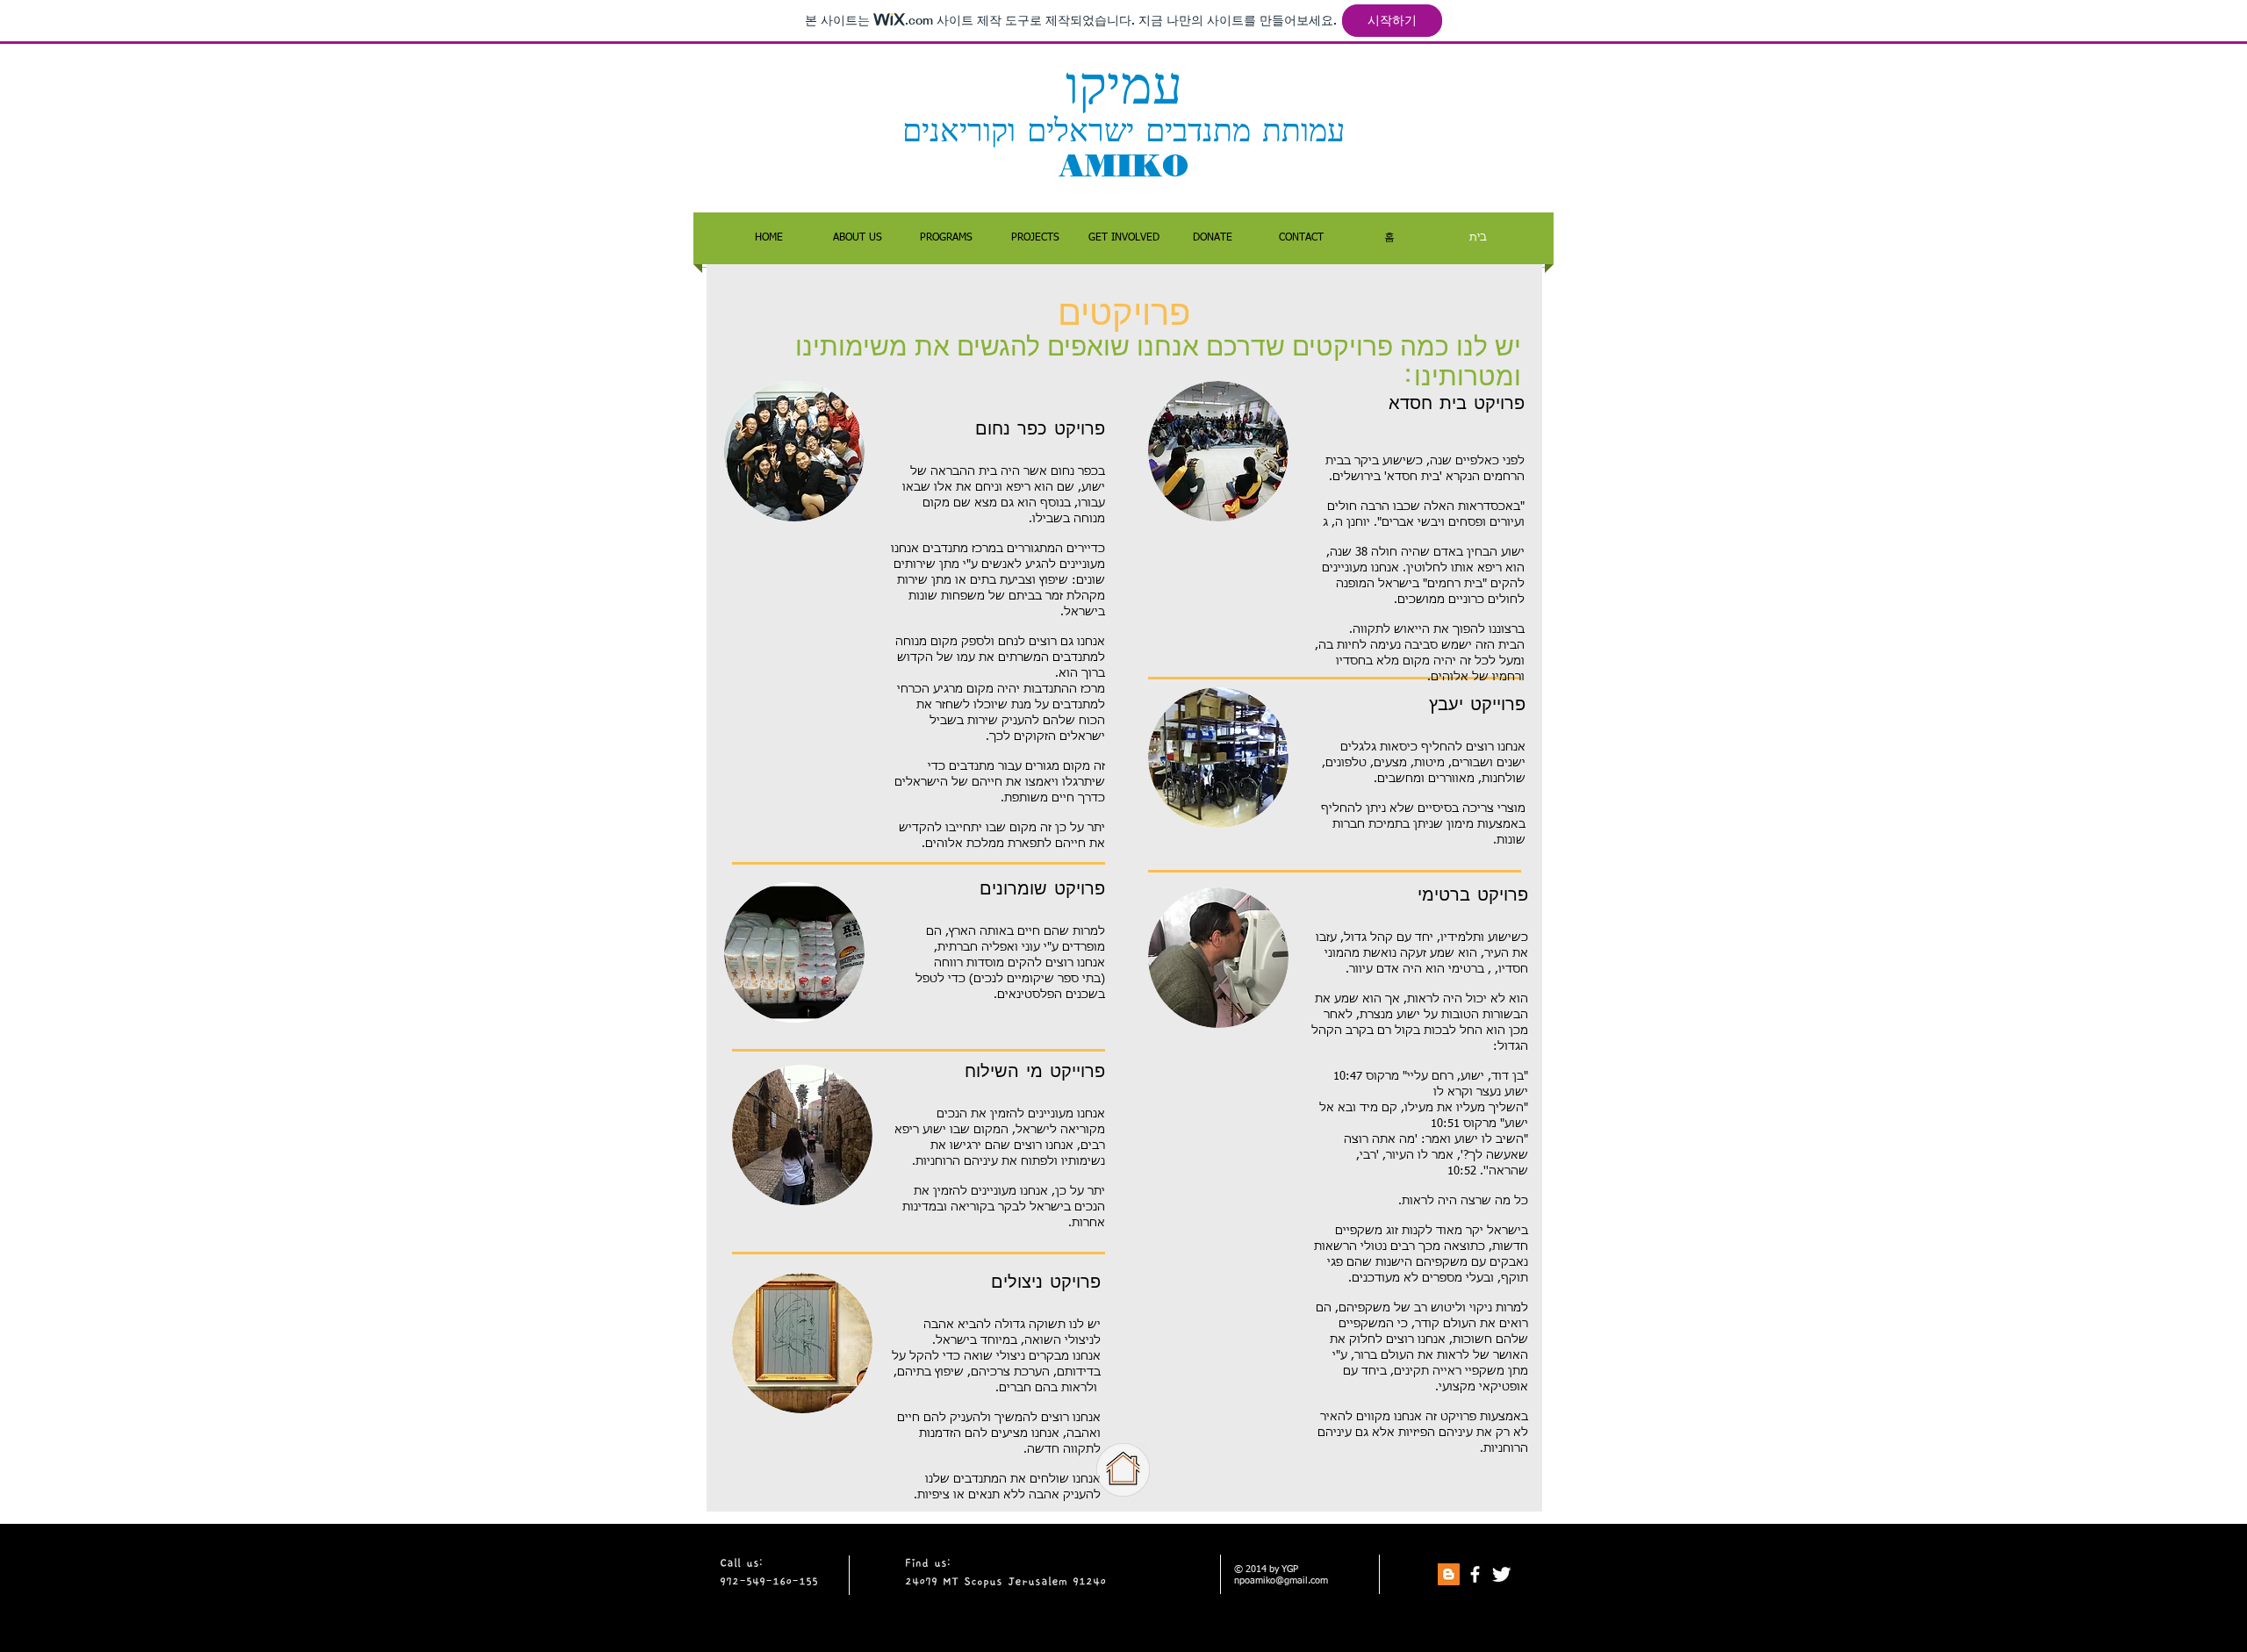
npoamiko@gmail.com (1281, 1580)
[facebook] (1475, 1574)
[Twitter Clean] (1501, 1574)
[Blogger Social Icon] (1449, 1574)
